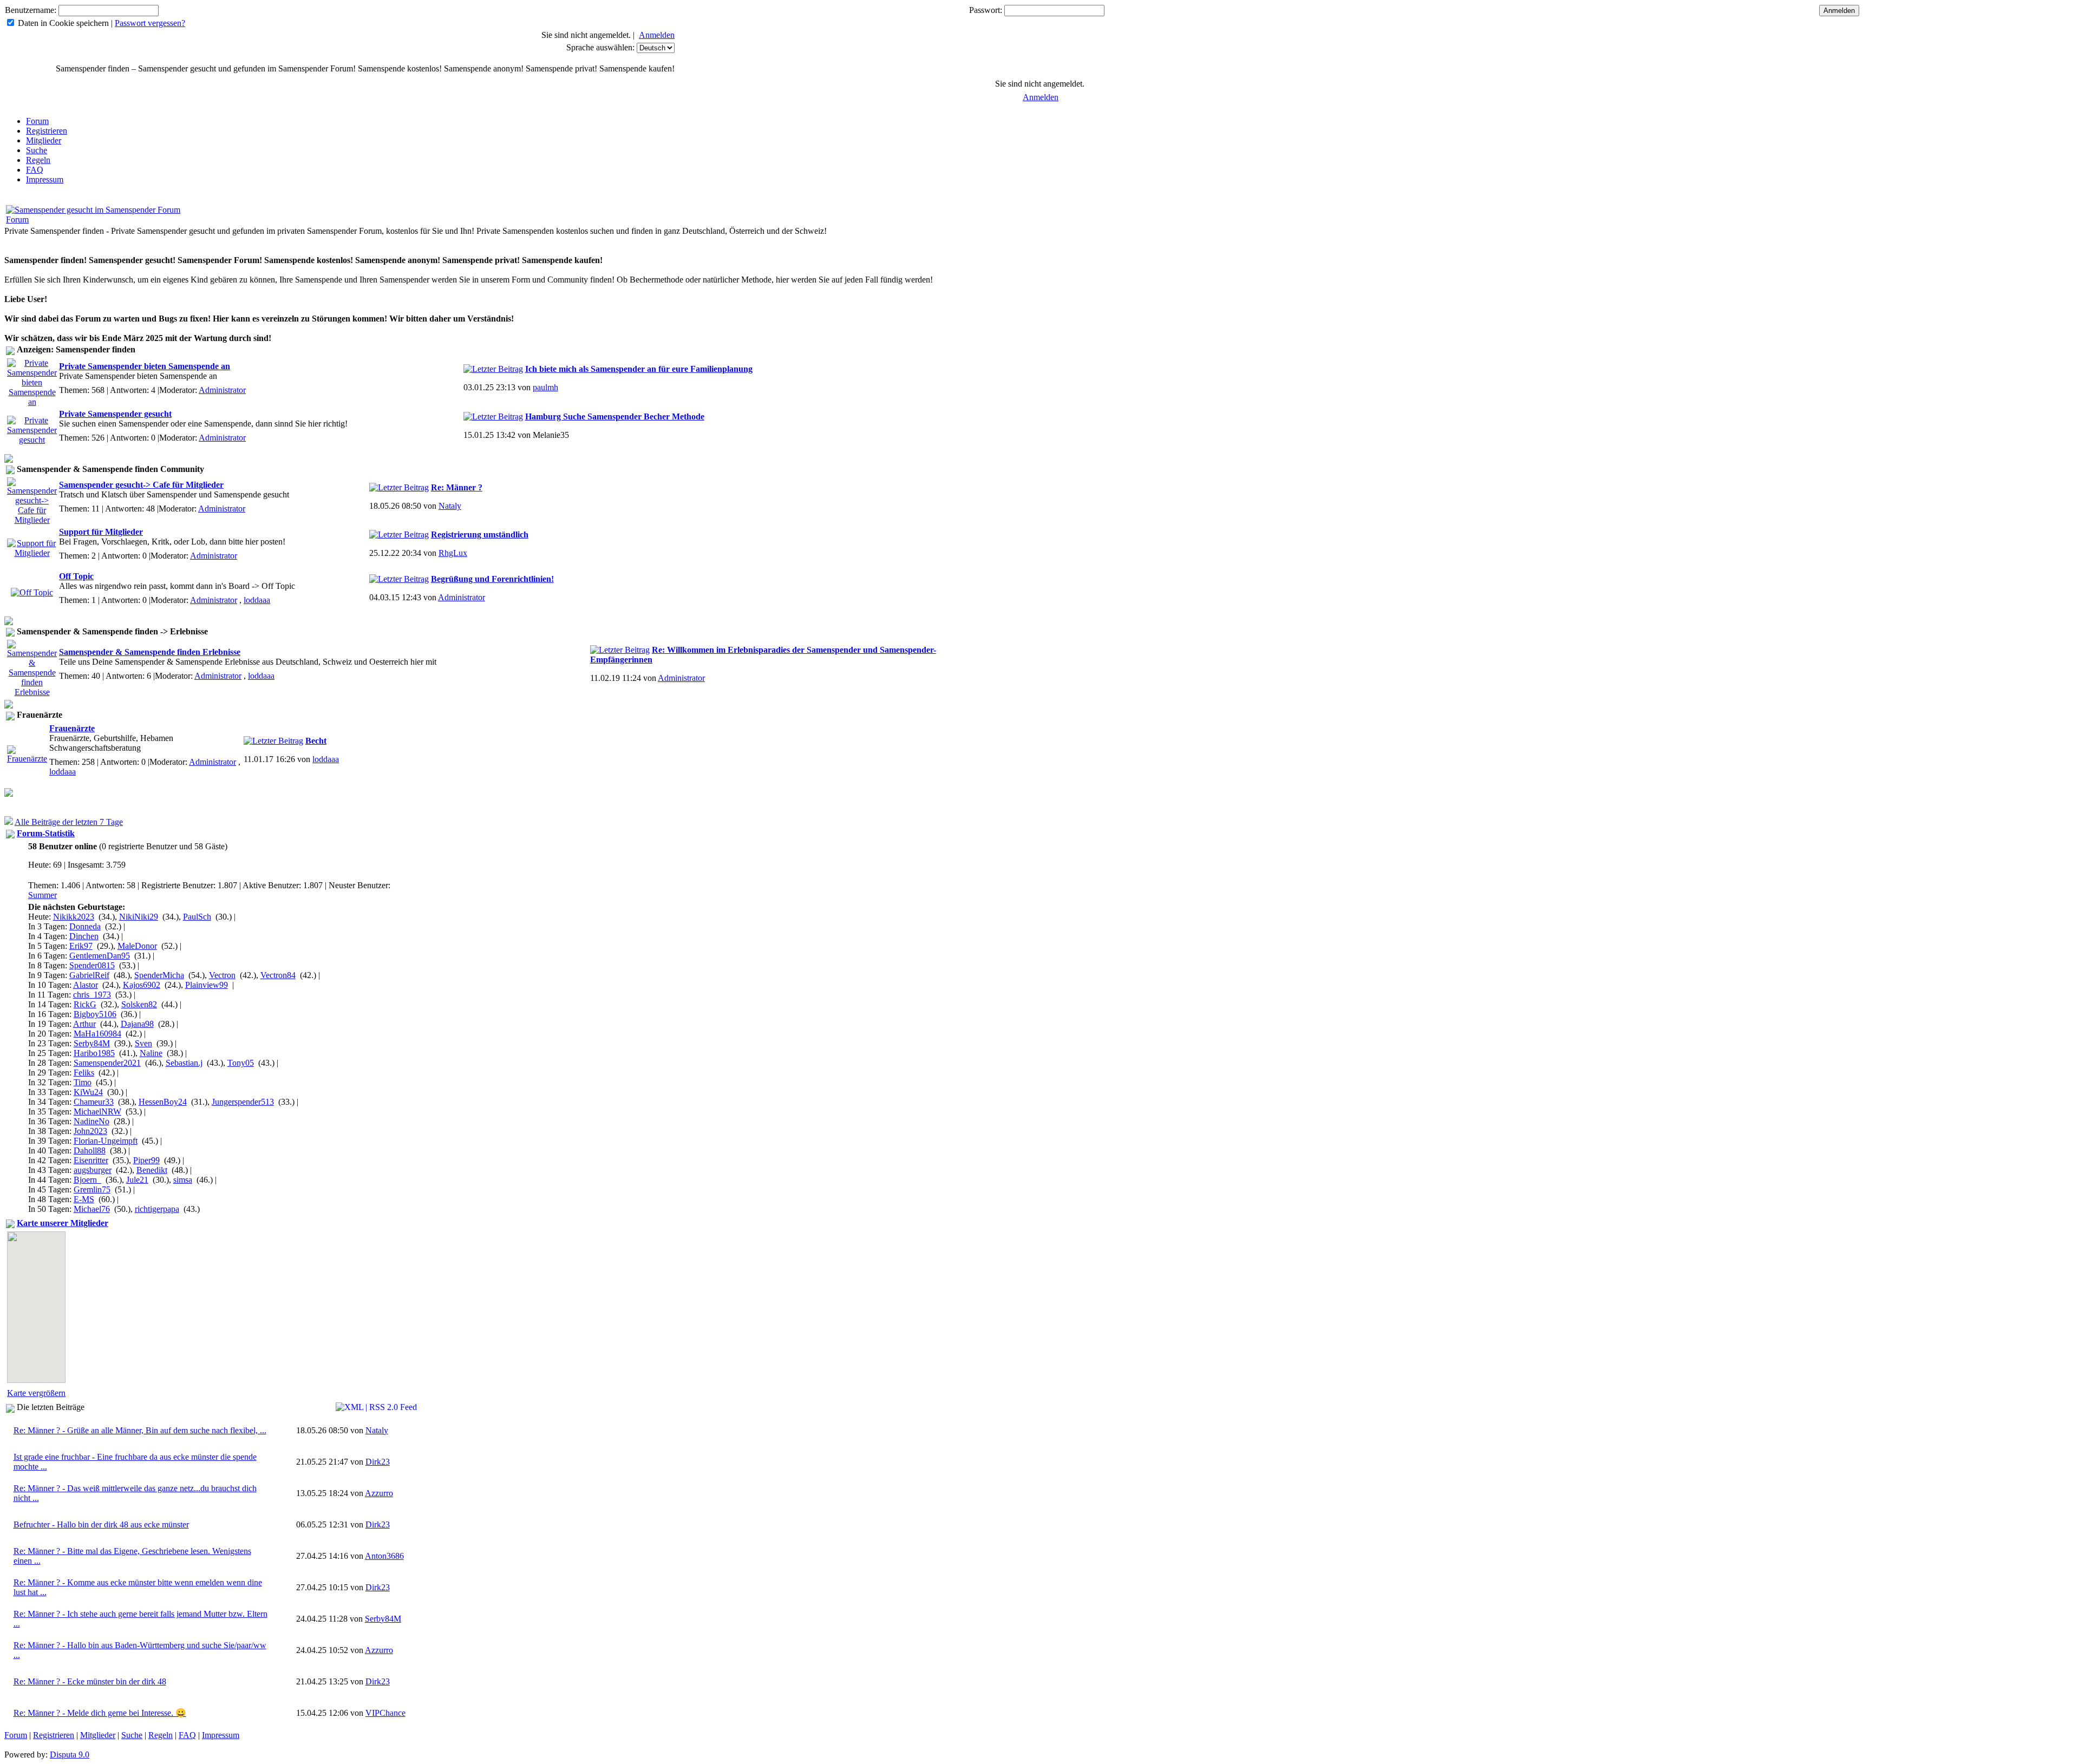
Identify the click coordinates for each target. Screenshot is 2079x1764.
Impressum (45, 179)
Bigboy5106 (95, 1014)
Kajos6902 (142, 985)
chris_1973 (92, 995)
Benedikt (152, 1170)
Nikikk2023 (74, 917)
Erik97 (81, 946)
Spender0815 (92, 965)
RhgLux (453, 553)
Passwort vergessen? (150, 23)
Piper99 (146, 1160)
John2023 (90, 1131)
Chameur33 (94, 1102)
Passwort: (986, 10)
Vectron (222, 975)
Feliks (84, 1073)
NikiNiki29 (139, 917)
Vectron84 (278, 975)
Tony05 (241, 1063)
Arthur (84, 1024)
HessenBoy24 (163, 1102)
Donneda (85, 926)
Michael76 (92, 1209)
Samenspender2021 (107, 1063)
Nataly (450, 506)
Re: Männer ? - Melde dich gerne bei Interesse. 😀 (100, 1713)
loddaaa (257, 600)
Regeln (38, 160)
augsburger (93, 1170)
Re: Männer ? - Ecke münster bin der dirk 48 (90, 1681)
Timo (83, 1082)
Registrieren (47, 131)
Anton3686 (384, 1556)
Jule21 (137, 1180)
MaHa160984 (97, 1034)
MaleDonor (137, 946)
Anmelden (657, 35)
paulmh (545, 387)
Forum (37, 121)
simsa (183, 1180)
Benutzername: (31, 10)
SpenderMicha (159, 975)
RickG (85, 1004)
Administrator (222, 390)
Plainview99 (207, 985)
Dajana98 (137, 1024)
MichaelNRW (97, 1111)
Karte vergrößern (36, 1393)
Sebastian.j (184, 1063)
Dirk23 (378, 1462)
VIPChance (385, 1713)
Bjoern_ (87, 1180)
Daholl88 (90, 1150)
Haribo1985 (94, 1053)
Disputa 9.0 (70, 1755)
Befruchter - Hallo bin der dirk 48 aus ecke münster (101, 1524)
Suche (37, 150)
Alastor (86, 985)
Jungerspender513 (243, 1102)
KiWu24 (88, 1092)
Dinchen (84, 936)
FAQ (35, 170)
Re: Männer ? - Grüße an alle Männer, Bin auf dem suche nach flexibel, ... (140, 1430)
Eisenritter (91, 1160)
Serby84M (92, 1043)
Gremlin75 (92, 1189)
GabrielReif (89, 975)
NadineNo (91, 1121)
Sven (143, 1043)
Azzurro (379, 1493)
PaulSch (197, 917)
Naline (151, 1053)
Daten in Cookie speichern (63, 23)
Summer (43, 895)
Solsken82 (139, 1004)
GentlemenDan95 (100, 956)
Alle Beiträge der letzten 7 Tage (69, 822)
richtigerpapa (157, 1209)
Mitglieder (44, 140)
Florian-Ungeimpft (106, 1141)
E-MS (84, 1199)
